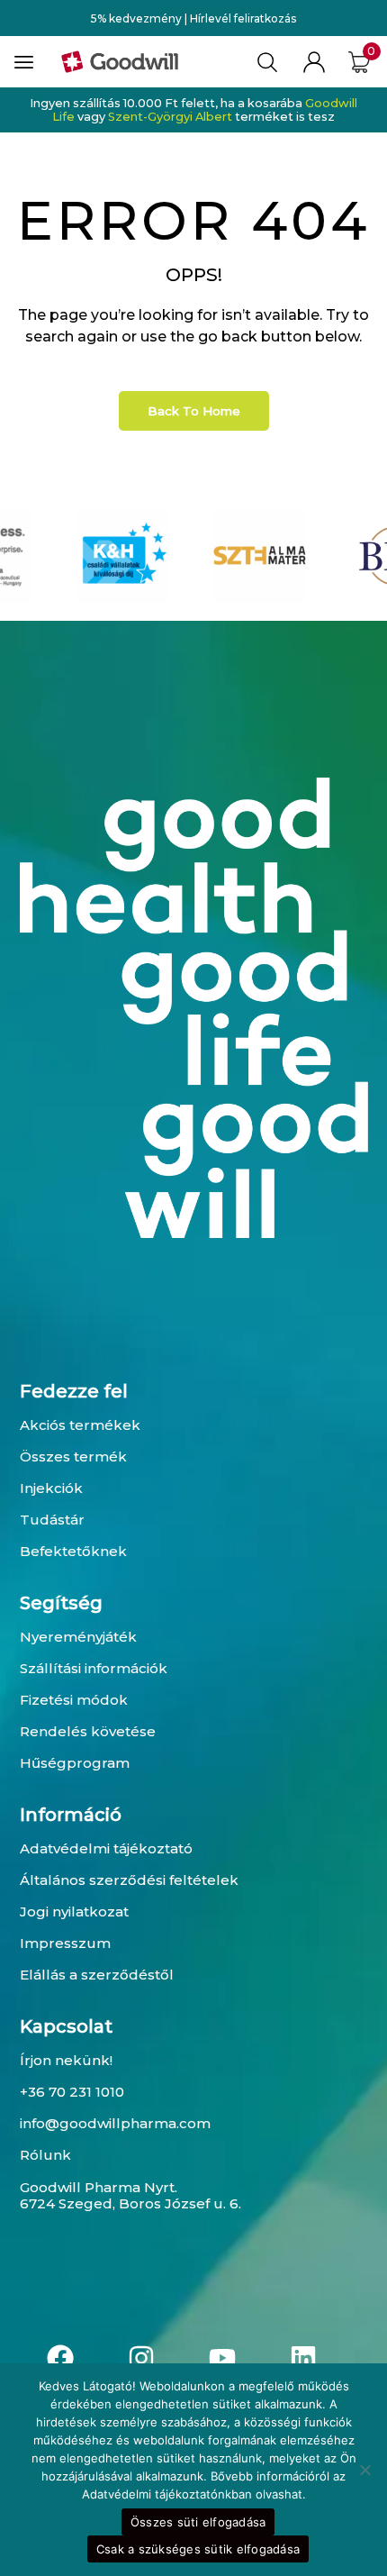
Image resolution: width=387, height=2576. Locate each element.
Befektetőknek (73, 1551)
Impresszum (65, 1943)
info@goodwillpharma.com (115, 2123)
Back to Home (194, 411)
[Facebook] (60, 2358)
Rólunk (45, 2155)
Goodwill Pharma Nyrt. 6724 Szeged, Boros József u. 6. (130, 2195)
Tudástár (52, 1520)
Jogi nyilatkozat (74, 1912)
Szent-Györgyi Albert (170, 117)
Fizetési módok (74, 1700)
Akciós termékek (80, 1425)
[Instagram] (141, 2358)
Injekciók (51, 1488)
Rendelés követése (88, 1731)
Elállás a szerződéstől (97, 1975)
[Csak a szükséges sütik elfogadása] (364, 2470)
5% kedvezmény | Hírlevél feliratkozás (193, 18)
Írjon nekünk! (66, 2060)
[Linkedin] (303, 2358)
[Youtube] (222, 2358)
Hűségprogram (75, 1763)
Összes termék (73, 1456)
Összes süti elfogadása (198, 2522)
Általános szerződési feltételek (129, 1880)
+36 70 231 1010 (72, 2092)
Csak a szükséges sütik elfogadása (198, 2549)
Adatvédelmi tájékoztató (106, 1848)
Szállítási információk (94, 1668)
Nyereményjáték (78, 1637)
